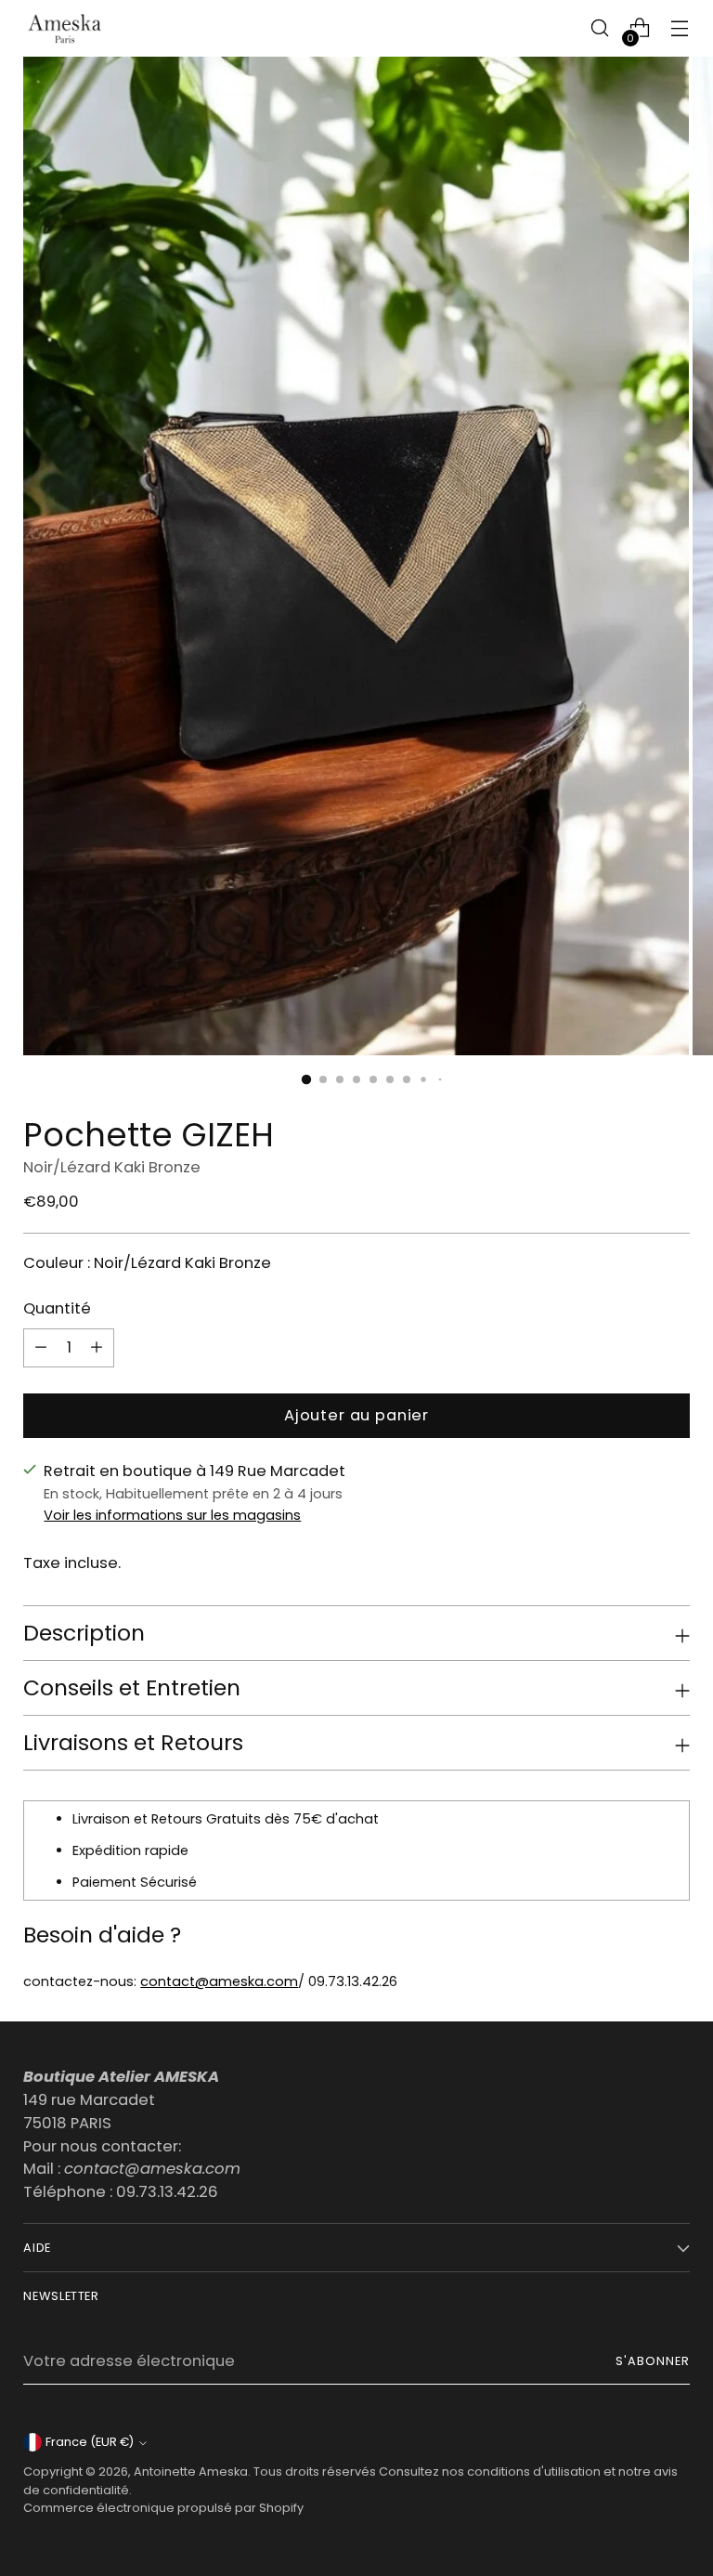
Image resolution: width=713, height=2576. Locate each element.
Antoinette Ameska (191, 2471)
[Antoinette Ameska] (65, 28)
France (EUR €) (90, 2442)
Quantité (57, 1308)
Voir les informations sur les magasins (172, 1515)
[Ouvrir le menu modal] (680, 28)
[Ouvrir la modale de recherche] (600, 28)
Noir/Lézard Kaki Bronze (112, 1167)
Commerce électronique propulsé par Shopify (163, 2508)
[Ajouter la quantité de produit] (41, 1348)
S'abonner (653, 2361)
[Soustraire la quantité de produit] (97, 1348)
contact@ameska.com (219, 1981)
